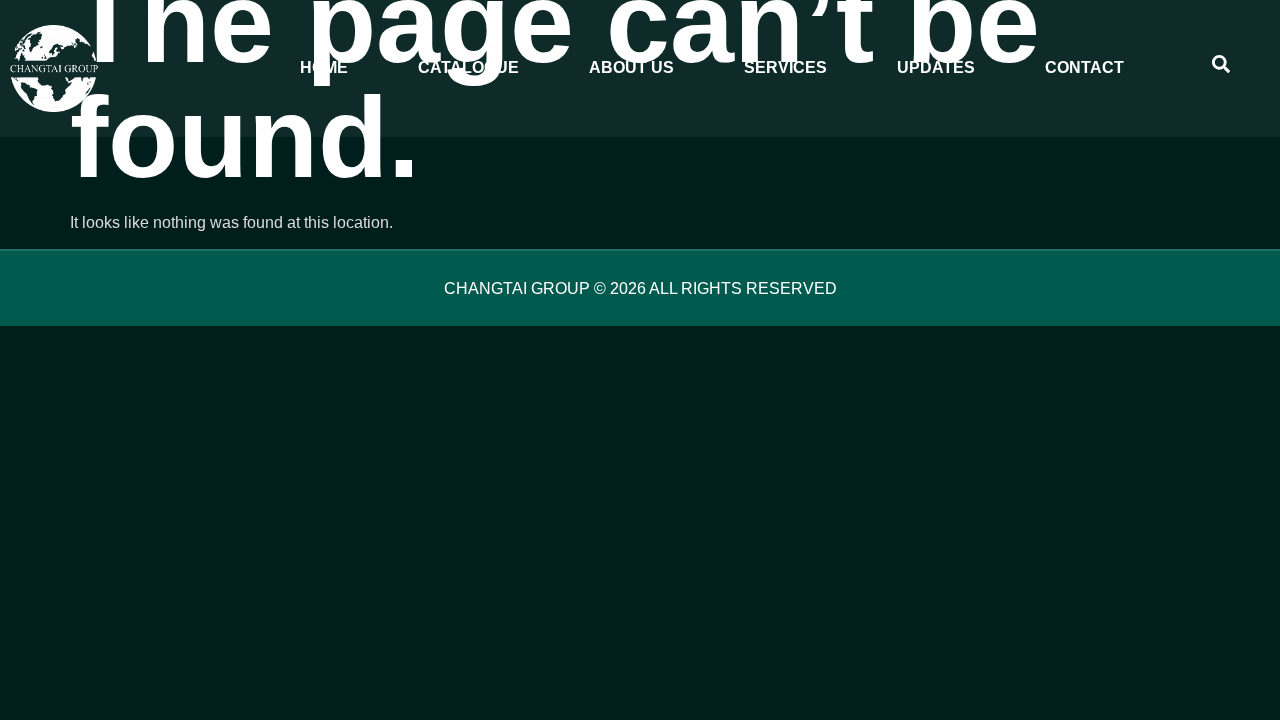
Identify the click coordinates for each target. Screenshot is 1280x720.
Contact (1084, 67)
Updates (936, 67)
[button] (1221, 68)
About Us (631, 67)
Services (785, 67)
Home (324, 67)
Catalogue (468, 67)
